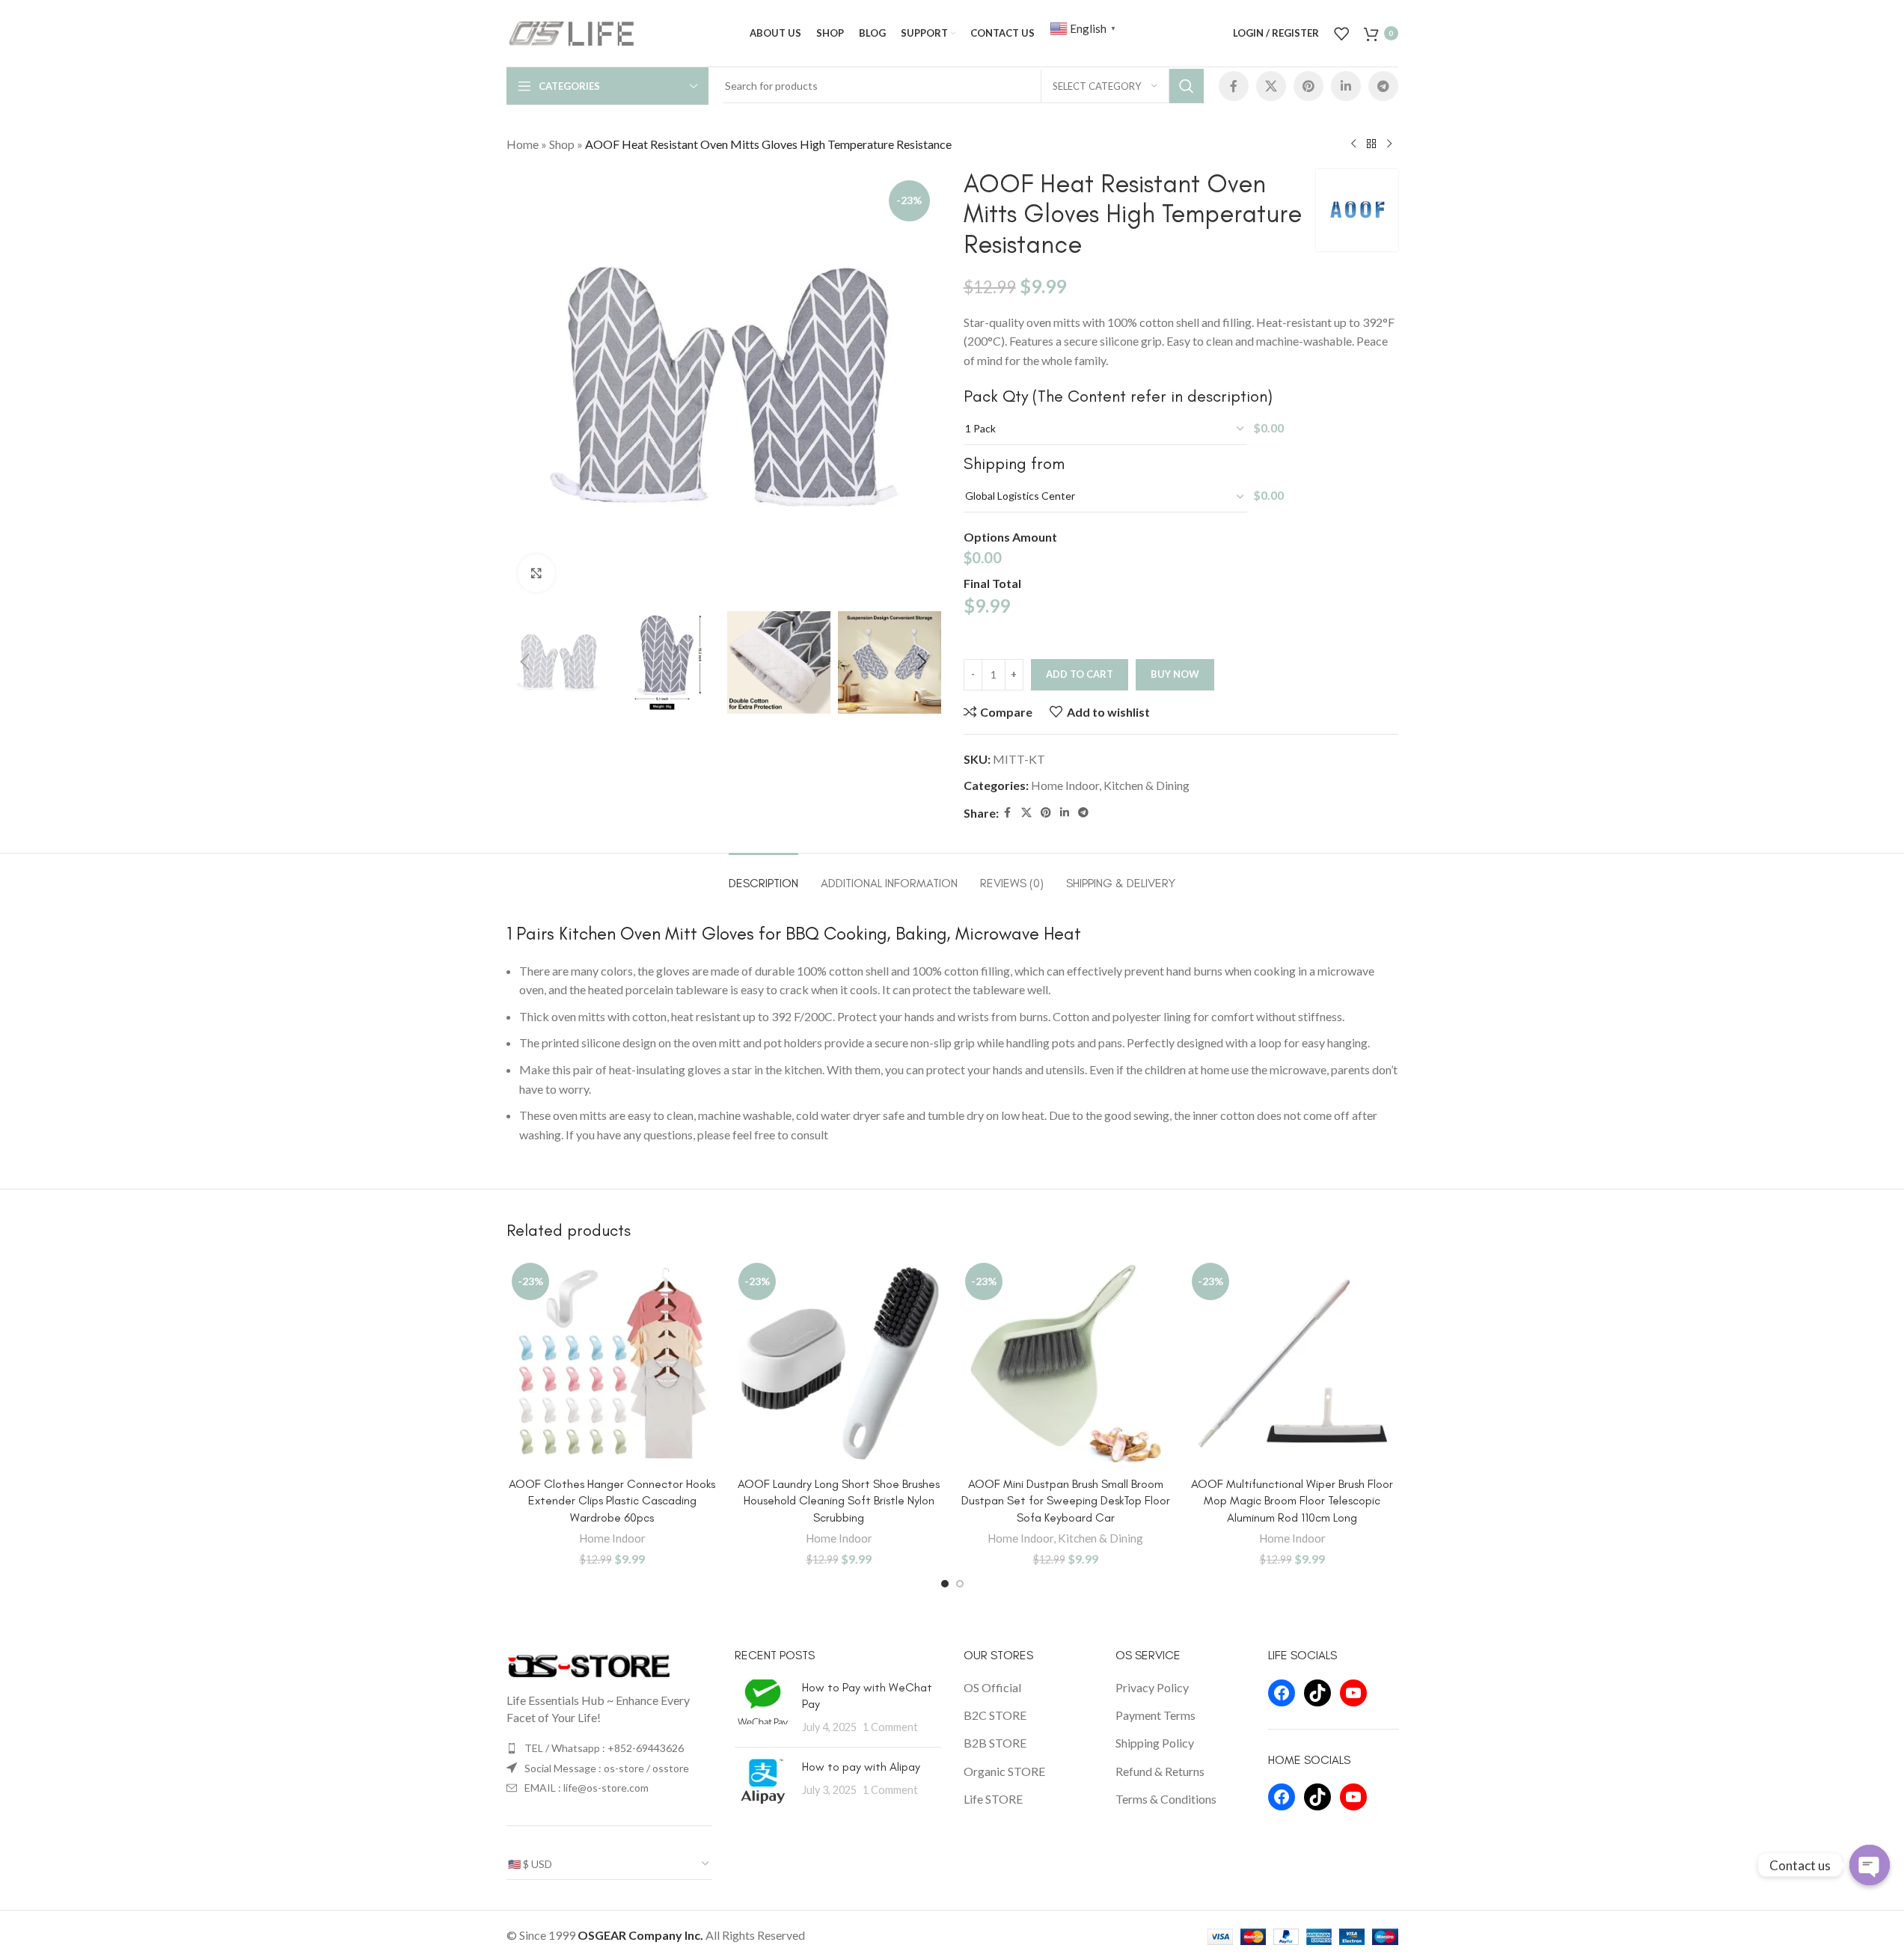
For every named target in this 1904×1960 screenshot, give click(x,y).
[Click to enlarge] (536, 573)
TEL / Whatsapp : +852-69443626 (604, 1748)
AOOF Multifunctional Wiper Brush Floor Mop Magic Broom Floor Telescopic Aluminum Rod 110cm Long (1292, 1501)
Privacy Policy (1152, 1687)
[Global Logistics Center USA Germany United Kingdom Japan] (1106, 497)
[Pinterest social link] (1308, 86)
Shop (562, 144)
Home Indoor (1065, 785)
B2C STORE (995, 1715)
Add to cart (1080, 674)
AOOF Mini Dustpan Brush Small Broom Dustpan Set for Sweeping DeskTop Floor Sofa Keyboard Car (1066, 1501)
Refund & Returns (1160, 1771)
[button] (525, 662)
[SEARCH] (1187, 86)
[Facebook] (1282, 1693)
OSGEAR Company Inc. (640, 1935)
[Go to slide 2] (960, 1584)
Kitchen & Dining (1147, 785)
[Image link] (589, 1664)
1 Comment (890, 1727)
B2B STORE (995, 1743)
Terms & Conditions (1166, 1799)
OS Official (992, 1687)
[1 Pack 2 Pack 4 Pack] (1106, 429)
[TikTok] (1317, 1693)
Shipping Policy (1155, 1743)
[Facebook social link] (1234, 86)
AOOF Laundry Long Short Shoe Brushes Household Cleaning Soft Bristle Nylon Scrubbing (839, 1501)
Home (523, 144)
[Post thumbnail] (763, 1708)
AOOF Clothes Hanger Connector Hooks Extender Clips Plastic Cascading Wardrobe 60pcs (612, 1501)
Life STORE (993, 1799)
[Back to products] (1371, 144)
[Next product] (1389, 144)
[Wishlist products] (1341, 34)
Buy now (1175, 674)
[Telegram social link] (1383, 86)
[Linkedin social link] (1346, 86)
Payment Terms (1155, 1715)
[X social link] (1271, 86)
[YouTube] (1353, 1693)
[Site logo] (572, 32)
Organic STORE (1004, 1771)
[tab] (763, 876)
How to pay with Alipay (861, 1767)
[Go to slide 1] (945, 1584)
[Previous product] (1353, 144)
